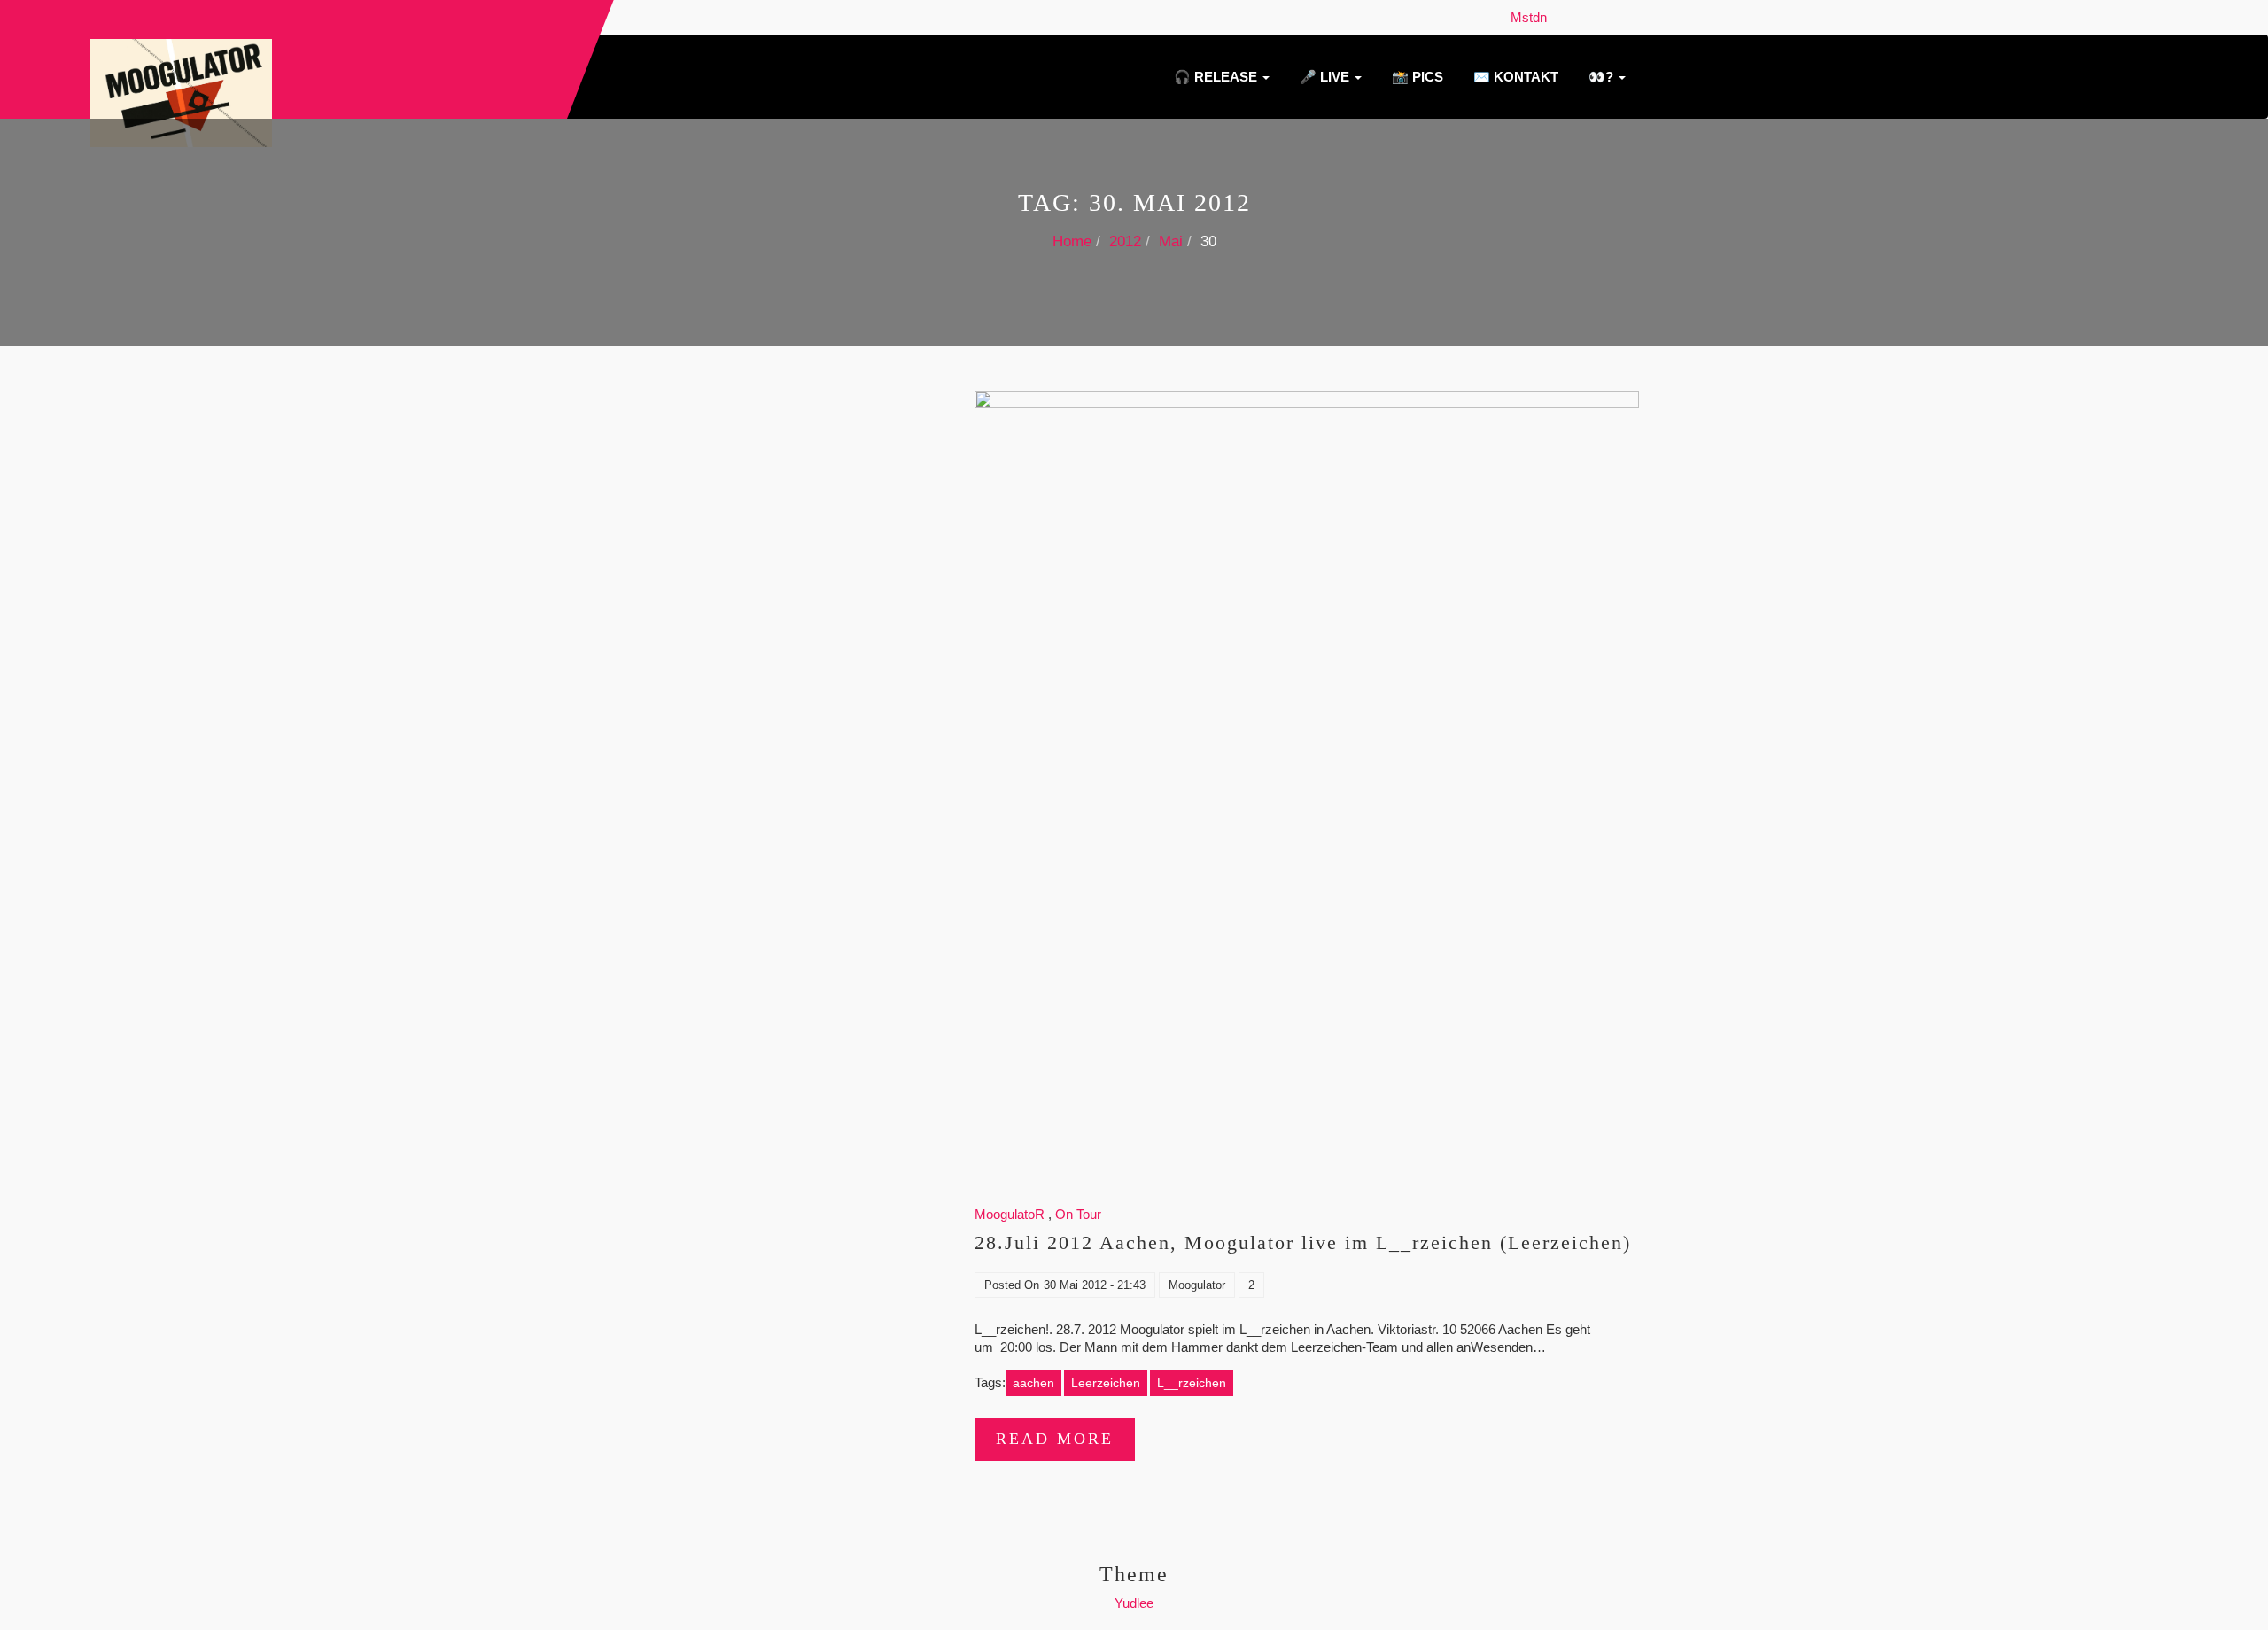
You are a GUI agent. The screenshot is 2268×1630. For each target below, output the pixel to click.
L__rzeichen (1192, 1383)
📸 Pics (1416, 77)
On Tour (1078, 1214)
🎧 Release (1216, 77)
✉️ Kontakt (1514, 77)
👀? (1601, 77)
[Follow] (1559, 17)
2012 (1125, 241)
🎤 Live (1324, 77)
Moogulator (1197, 1285)
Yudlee (1134, 1603)
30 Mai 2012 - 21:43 (1095, 1285)
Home (1072, 241)
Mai (1171, 241)
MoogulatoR (1010, 1214)
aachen (1033, 1383)
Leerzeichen (1106, 1383)
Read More (1055, 1439)
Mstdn (1532, 17)
